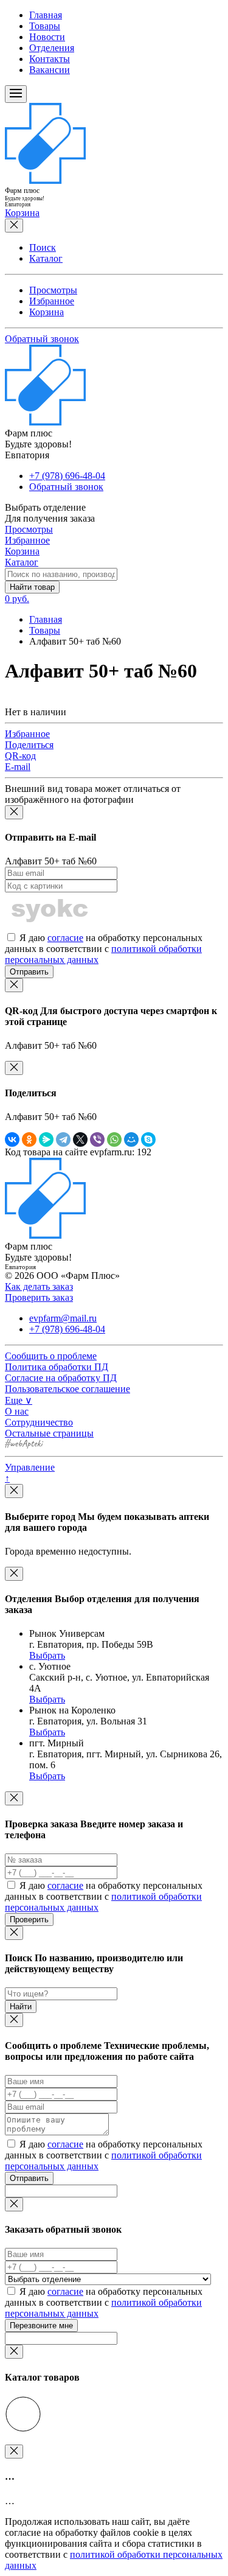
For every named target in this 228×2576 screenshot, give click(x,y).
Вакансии (50, 70)
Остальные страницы (49, 1433)
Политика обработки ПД (57, 1367)
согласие (65, 938)
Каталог (46, 258)
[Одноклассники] (29, 1139)
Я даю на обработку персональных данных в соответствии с (104, 949)
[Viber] (97, 1139)
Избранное (52, 301)
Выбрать (47, 1655)
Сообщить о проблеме (51, 1356)
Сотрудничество (39, 1422)
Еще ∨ (19, 1400)
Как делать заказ (39, 1286)
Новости (47, 37)
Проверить (29, 1920)
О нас (17, 1411)
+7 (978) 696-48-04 (67, 476)
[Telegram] (63, 1139)
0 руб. (17, 599)
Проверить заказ (39, 1297)
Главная (46, 15)
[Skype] (148, 1139)
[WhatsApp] (114, 1139)
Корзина (47, 312)
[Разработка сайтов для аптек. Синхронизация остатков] (24, 1445)
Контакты (50, 59)
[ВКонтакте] (12, 1139)
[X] (80, 1139)
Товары (45, 26)
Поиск (43, 247)
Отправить (29, 972)
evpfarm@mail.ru (63, 1318)
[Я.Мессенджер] (46, 1139)
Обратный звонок (42, 339)
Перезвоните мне (41, 2326)
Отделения (52, 48)
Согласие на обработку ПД (61, 1378)
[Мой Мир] (131, 1139)
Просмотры (53, 290)
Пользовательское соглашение (67, 1389)
